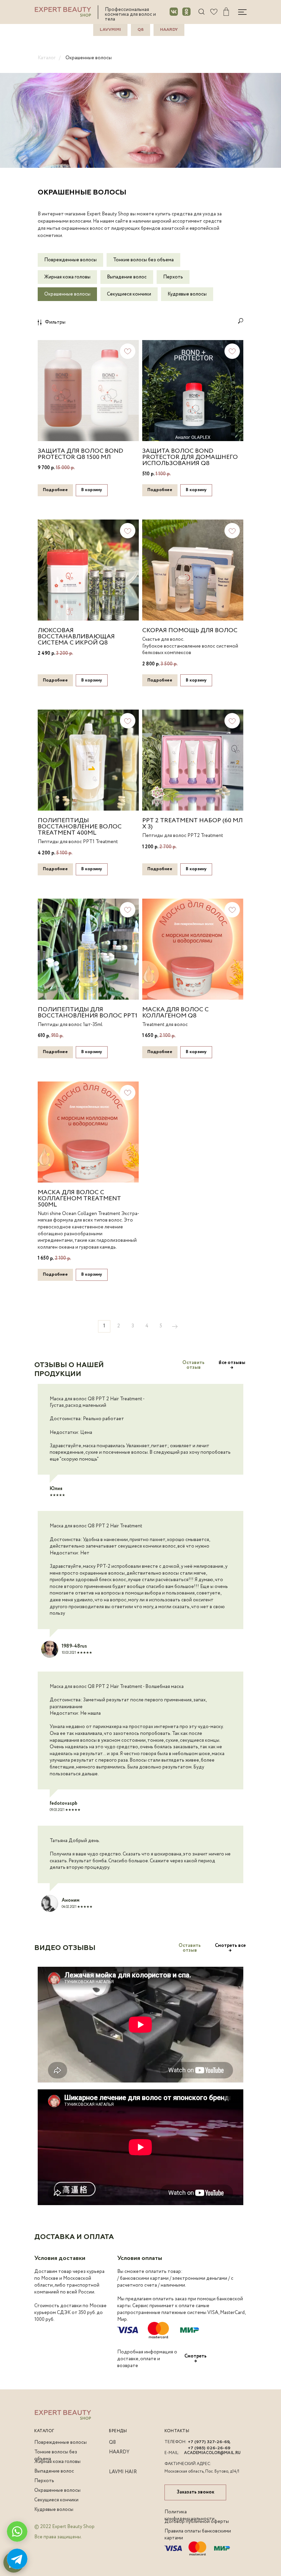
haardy (119, 2452)
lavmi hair (123, 2472)
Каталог (47, 58)
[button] (193, 1365)
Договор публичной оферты (197, 2522)
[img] (214, 12)
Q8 (140, 30)
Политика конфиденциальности (190, 2515)
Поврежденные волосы (70, 260)
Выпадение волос (127, 277)
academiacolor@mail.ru (212, 2453)
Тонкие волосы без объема (143, 260)
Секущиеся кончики (129, 294)
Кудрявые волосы (187, 294)
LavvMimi (110, 30)
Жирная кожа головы (67, 277)
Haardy (169, 30)
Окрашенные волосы (89, 58)
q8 (112, 2442)
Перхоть (173, 277)
